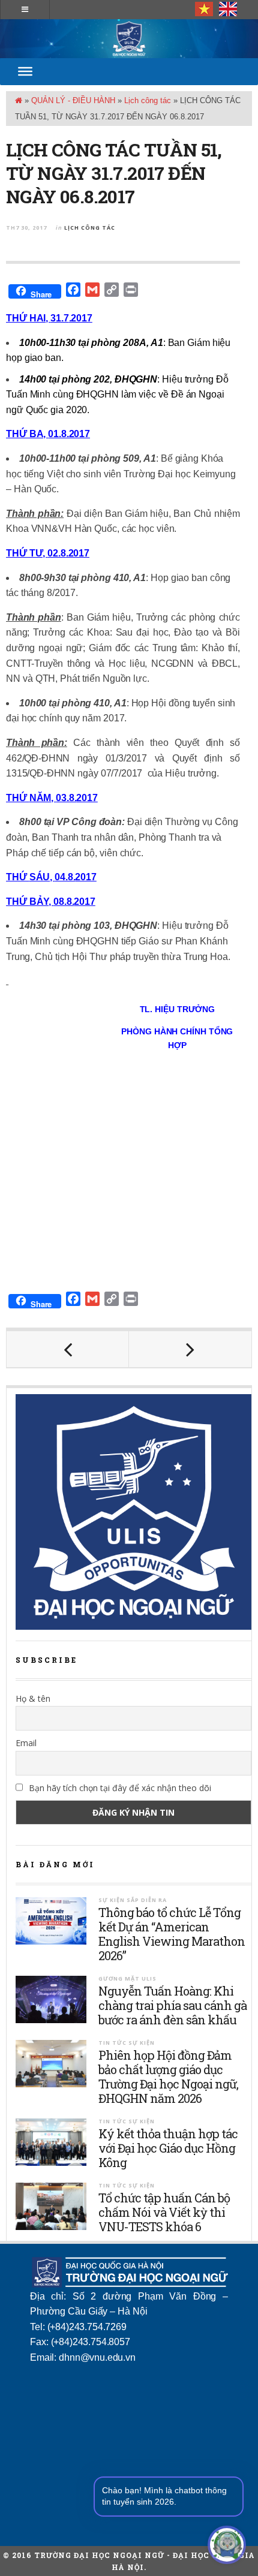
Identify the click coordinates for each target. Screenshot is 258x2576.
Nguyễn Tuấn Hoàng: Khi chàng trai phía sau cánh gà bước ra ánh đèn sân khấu (172, 2005)
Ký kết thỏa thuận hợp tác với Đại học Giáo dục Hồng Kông (168, 2148)
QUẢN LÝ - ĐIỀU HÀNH (73, 100)
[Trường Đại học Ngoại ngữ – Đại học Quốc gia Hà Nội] (129, 39)
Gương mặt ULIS (127, 1978)
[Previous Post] (68, 1349)
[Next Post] (190, 1349)
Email (26, 1743)
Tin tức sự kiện (127, 2043)
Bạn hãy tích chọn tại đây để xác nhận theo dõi (119, 1788)
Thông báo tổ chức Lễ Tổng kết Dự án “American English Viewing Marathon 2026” (172, 1934)
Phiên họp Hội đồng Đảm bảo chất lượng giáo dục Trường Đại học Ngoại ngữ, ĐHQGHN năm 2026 (168, 2077)
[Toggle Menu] (25, 71)
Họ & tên (33, 1698)
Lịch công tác (148, 100)
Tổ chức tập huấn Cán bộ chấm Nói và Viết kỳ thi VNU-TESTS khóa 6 (164, 2212)
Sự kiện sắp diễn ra (133, 1900)
